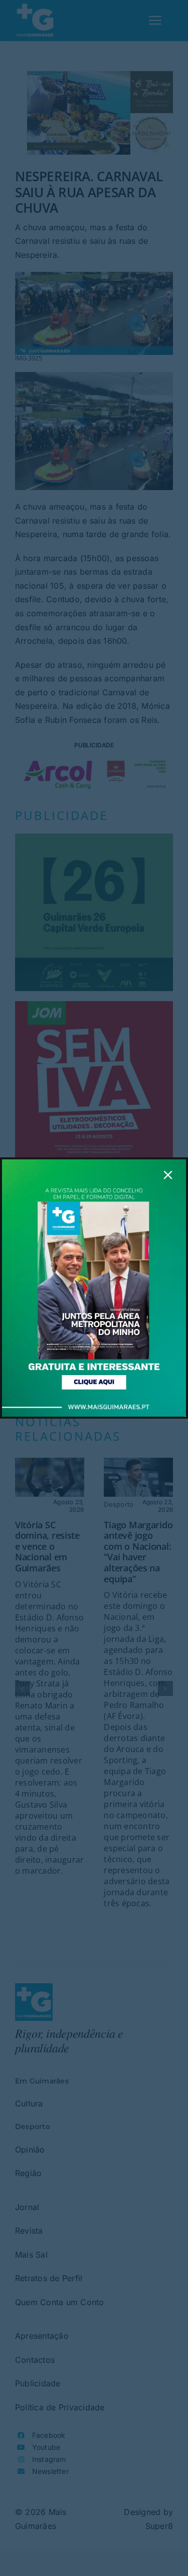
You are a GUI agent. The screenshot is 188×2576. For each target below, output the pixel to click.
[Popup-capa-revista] (94, 1163)
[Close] (168, 1175)
